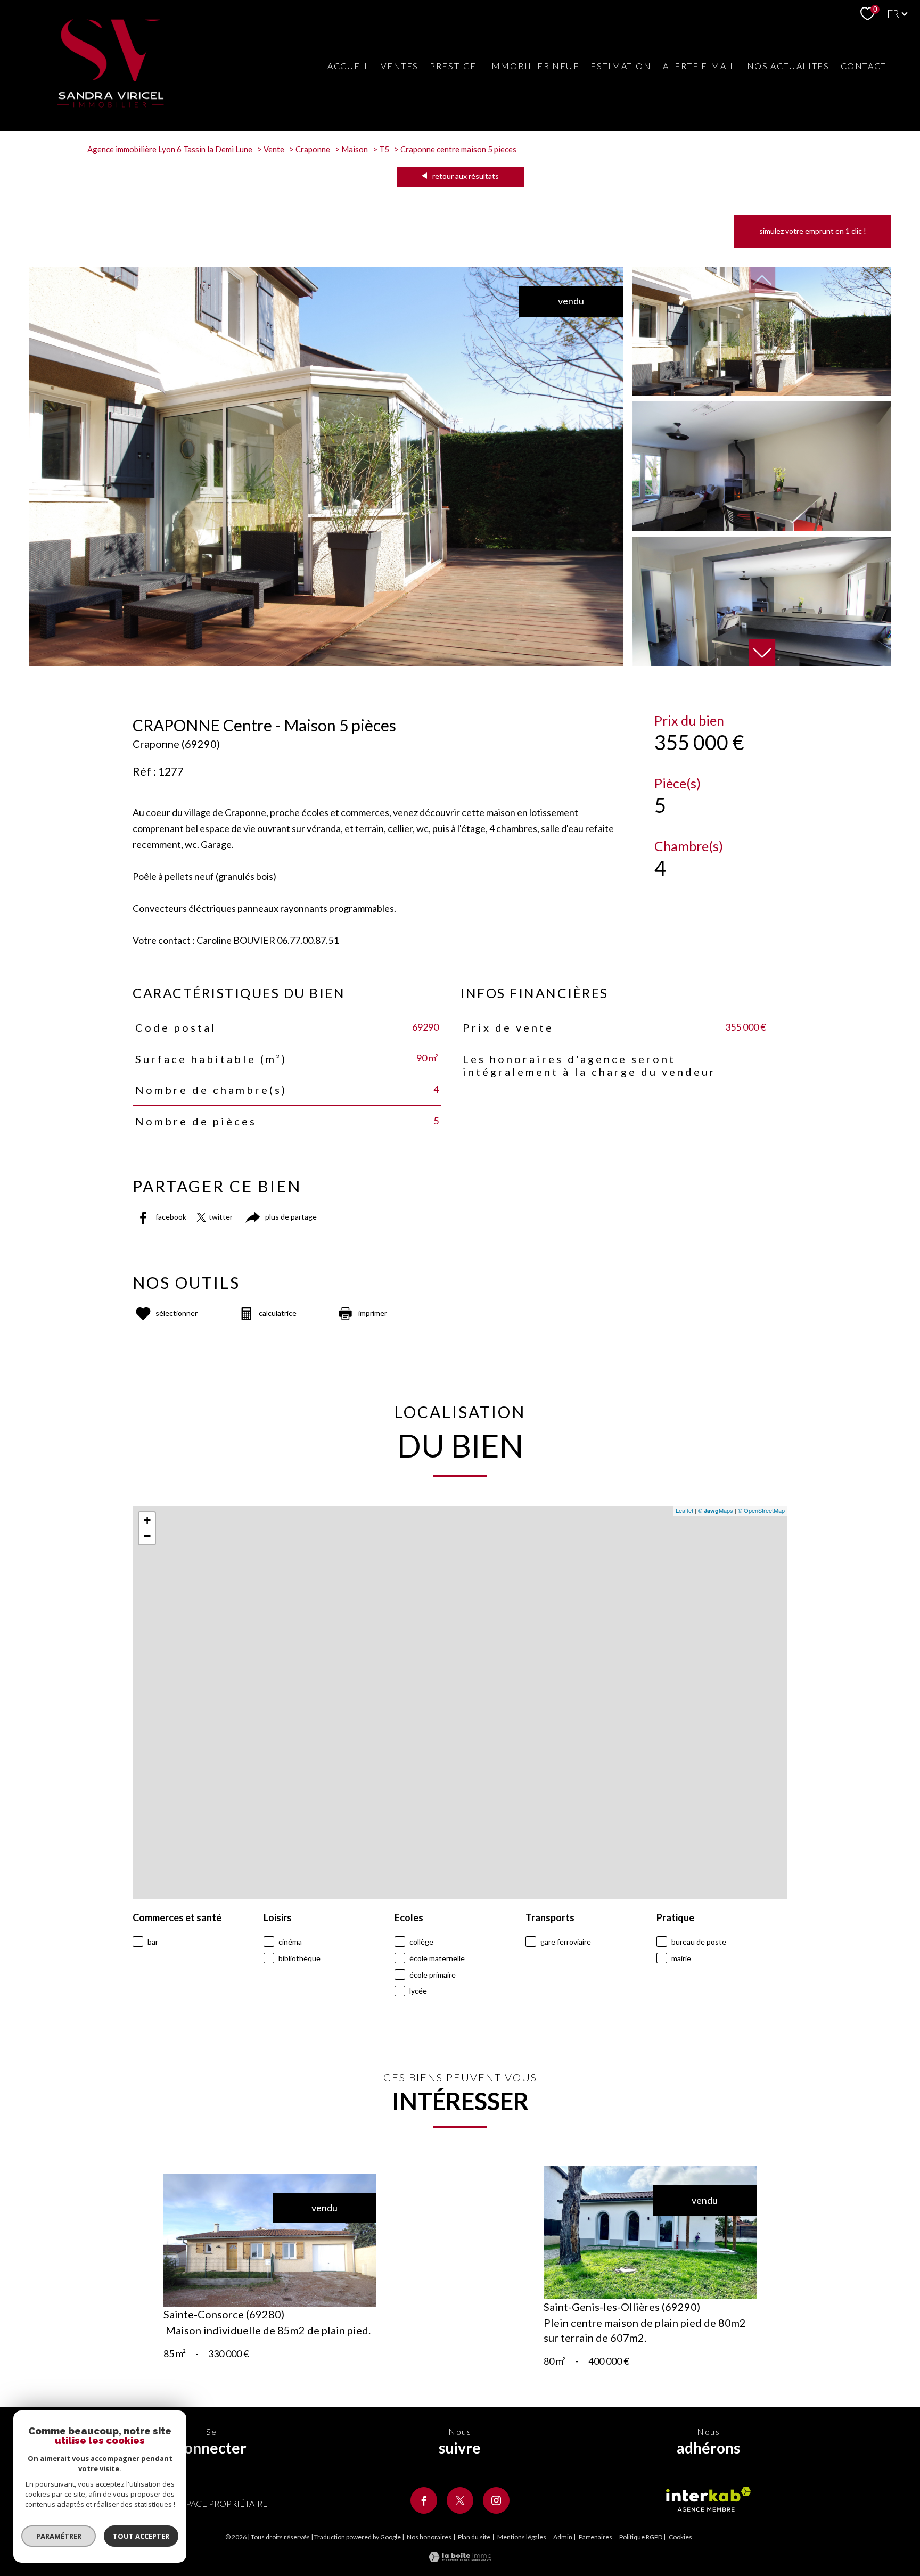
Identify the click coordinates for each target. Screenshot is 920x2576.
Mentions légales (522, 2537)
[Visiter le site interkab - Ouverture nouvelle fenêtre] (708, 2499)
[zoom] (326, 662)
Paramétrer (59, 2536)
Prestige (453, 66)
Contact (864, 66)
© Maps (716, 1510)
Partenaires (595, 2537)
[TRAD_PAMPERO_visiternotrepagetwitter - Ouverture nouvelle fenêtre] (460, 2500)
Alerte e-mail (699, 66)
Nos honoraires (429, 2537)
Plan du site (474, 2537)
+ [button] (147, 1520)
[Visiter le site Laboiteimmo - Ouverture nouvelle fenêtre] (460, 2558)
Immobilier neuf (533, 66)
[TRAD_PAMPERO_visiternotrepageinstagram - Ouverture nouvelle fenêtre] (496, 2500)
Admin (563, 2537)
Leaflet (684, 1510)
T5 (384, 149)
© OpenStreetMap (761, 1510)
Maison (355, 149)
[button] (762, 653)
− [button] (147, 1536)
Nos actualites (788, 66)
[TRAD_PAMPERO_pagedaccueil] (111, 104)
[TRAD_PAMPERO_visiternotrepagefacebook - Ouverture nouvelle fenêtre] (424, 2500)
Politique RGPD (641, 2537)
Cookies (680, 2537)
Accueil (348, 66)
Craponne (313, 149)
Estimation (621, 66)
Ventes (400, 66)
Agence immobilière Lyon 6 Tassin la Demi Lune (170, 149)
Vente (274, 149)
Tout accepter (141, 2536)
